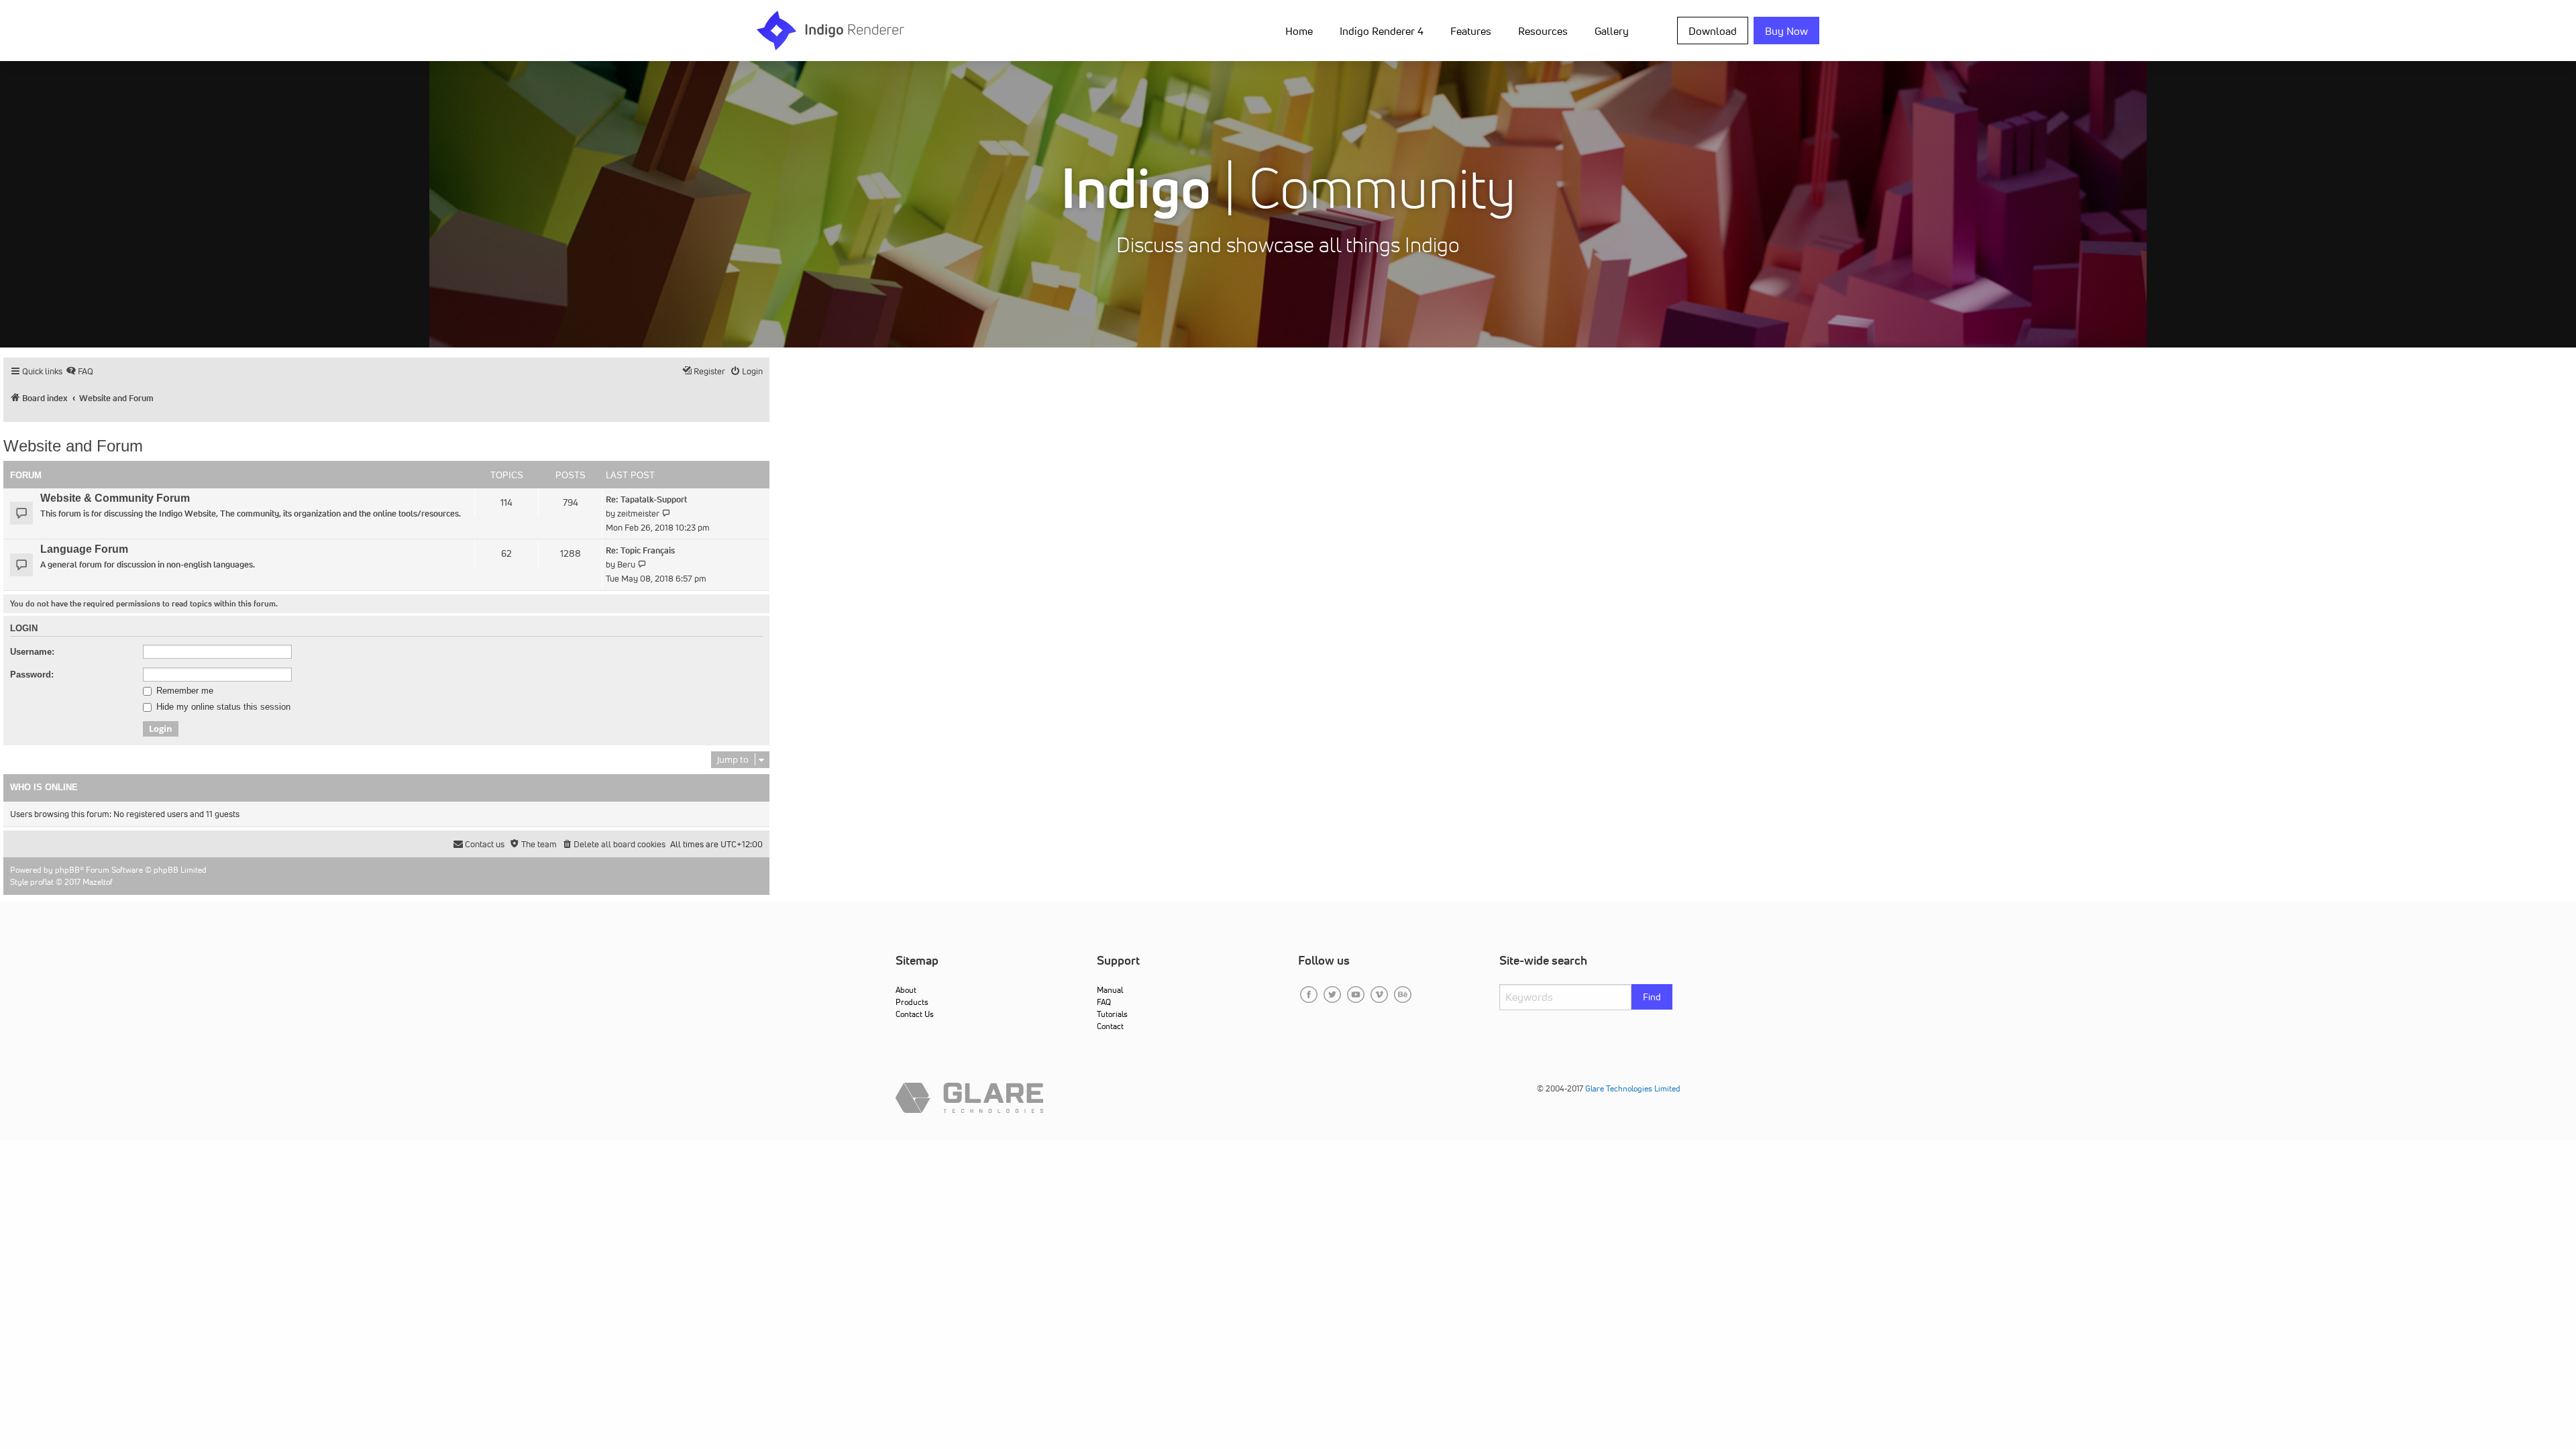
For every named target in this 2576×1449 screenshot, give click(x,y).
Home (1299, 31)
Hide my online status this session (222, 707)
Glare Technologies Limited (1633, 1088)
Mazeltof (98, 882)
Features (1471, 31)
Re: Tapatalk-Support (646, 499)
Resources (1543, 31)
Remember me (183, 691)
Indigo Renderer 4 (1382, 31)
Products (912, 1002)
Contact (1110, 1026)
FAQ (1104, 1002)
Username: (32, 652)
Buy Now (1786, 31)
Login (24, 629)
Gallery (1612, 31)
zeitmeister (638, 514)
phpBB (67, 870)
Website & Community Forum (115, 498)
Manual (1110, 990)
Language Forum (84, 549)
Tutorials (1112, 1014)
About (906, 990)
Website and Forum (73, 446)
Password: (32, 675)
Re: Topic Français (640, 550)
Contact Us (915, 1014)
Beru (626, 565)
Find (1652, 997)
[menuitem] (1302, 30)
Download (1713, 31)
